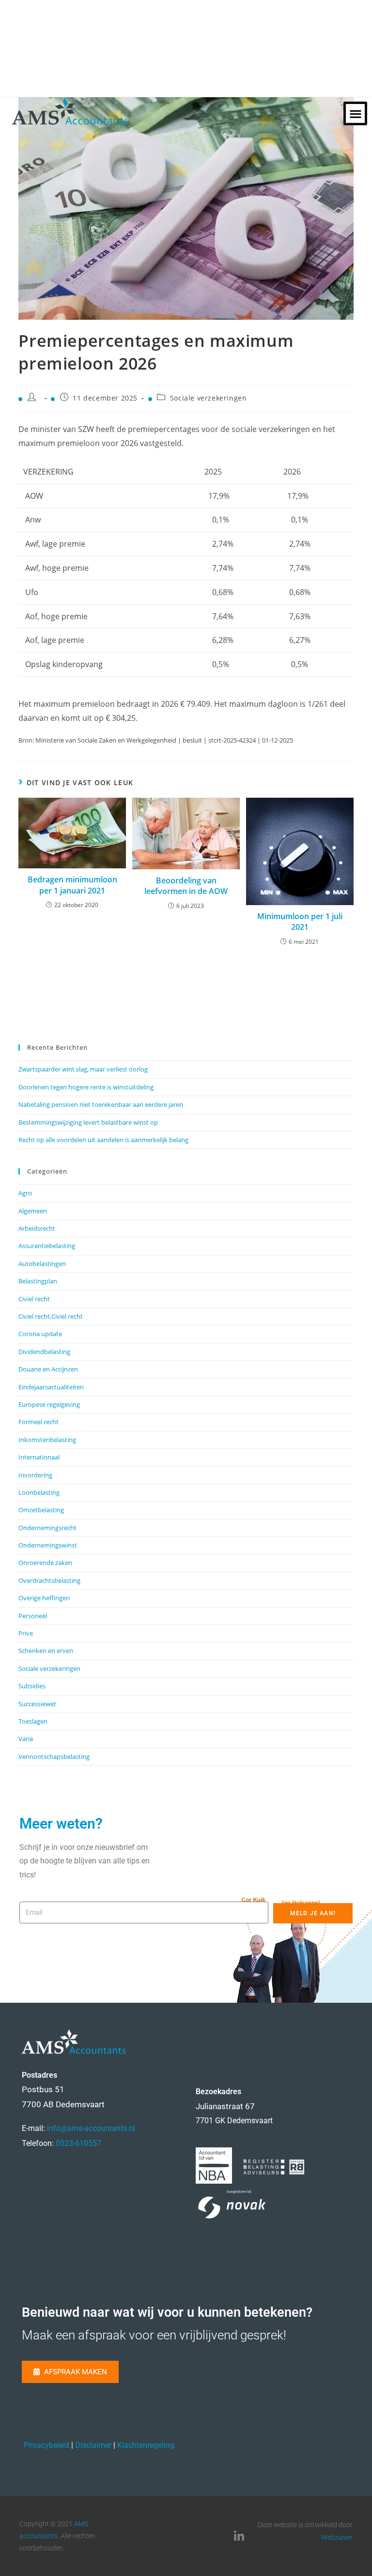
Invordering (35, 1475)
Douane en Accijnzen (48, 1369)
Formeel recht (39, 1422)
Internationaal (39, 1457)
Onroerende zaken (45, 1563)
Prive (26, 1633)
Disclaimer (93, 2445)
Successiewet (37, 1704)
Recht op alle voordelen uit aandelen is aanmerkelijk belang (103, 1140)
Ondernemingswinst (48, 1545)
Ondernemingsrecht (47, 1528)
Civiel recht (34, 1299)
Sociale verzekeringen (209, 398)
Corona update (40, 1334)
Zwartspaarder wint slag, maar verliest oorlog (83, 1069)
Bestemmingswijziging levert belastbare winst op (88, 1122)
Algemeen (33, 1211)
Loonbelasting (39, 1492)
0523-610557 (78, 2143)
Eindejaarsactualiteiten (51, 1387)
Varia (26, 1739)
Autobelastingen (42, 1264)
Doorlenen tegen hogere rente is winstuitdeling (86, 1087)
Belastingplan (38, 1281)
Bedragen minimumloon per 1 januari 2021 (72, 885)
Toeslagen (33, 1721)
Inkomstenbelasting (47, 1440)
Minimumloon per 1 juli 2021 (300, 922)
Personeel (33, 1616)
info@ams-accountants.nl (91, 2128)
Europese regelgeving (49, 1404)
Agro (25, 1193)
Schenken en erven (46, 1651)
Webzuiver (337, 2537)
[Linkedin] (239, 2536)
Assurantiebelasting (47, 1246)
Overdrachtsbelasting (49, 1580)
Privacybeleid (46, 2445)
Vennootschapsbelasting (54, 1757)
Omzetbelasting (41, 1510)
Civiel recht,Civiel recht (51, 1316)
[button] (355, 113)
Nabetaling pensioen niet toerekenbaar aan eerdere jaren (101, 1104)
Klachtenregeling (146, 2445)
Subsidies (32, 1686)
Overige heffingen (44, 1598)
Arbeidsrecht (37, 1228)
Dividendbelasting (44, 1352)
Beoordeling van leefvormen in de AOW (186, 886)
